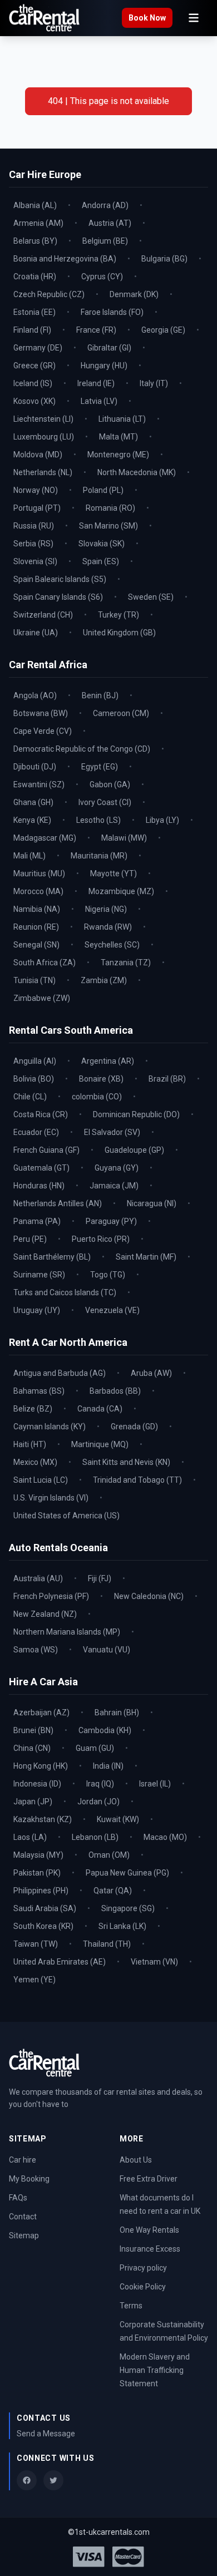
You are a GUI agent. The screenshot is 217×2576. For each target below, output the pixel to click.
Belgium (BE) (105, 241)
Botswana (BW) (41, 713)
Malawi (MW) (124, 838)
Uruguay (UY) (37, 1310)
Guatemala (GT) (41, 1168)
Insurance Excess (150, 2249)
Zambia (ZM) (104, 980)
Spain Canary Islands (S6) (58, 597)
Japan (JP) (33, 1802)
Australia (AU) (38, 1578)
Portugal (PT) (37, 508)
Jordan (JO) (98, 1802)
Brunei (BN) (33, 1730)
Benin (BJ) (100, 695)
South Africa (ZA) (45, 963)
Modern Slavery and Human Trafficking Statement (155, 2370)
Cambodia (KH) (105, 1730)
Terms (131, 2306)
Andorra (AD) (105, 205)
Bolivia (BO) (34, 1079)
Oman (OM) (109, 1855)
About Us (136, 2160)
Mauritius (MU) (39, 874)
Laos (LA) (30, 1837)
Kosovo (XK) (34, 401)
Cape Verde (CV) (43, 731)
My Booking (29, 2179)
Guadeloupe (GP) (134, 1150)
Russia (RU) (34, 526)
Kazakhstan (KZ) (43, 1819)
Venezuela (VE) (112, 1310)
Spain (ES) (101, 561)
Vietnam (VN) (154, 1962)
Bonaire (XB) (101, 1079)
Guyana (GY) (117, 1168)
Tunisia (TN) (34, 980)
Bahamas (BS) (39, 1391)
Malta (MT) (119, 437)
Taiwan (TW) (36, 1944)
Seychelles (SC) (112, 945)
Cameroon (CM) (121, 713)
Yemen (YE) (34, 1980)
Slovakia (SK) (102, 544)
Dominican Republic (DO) (136, 1114)
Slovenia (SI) (35, 561)
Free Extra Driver (149, 2179)
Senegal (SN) (36, 945)
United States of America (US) (66, 1516)
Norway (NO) (36, 490)
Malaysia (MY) (38, 1855)
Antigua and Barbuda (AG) (60, 1373)
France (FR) (96, 330)
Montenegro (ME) (118, 455)
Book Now (147, 18)
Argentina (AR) (108, 1061)
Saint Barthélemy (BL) (52, 1257)
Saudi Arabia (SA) (45, 1908)
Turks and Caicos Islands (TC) (65, 1292)
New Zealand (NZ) (45, 1614)
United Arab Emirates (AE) (60, 1962)
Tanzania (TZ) (126, 963)
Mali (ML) (29, 856)
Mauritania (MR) (99, 856)
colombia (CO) (97, 1097)
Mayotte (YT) (114, 874)
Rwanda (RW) (108, 927)
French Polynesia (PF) (51, 1596)
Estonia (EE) (34, 312)
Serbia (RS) (33, 544)
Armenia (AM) (38, 223)
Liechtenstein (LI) (43, 419)
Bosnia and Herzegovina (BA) (65, 259)
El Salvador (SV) (112, 1132)
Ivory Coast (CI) (105, 802)
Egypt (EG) (100, 767)
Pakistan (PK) (37, 1873)
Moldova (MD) (38, 455)
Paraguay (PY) (111, 1221)
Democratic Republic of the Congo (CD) (82, 749)
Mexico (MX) (35, 1462)
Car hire (23, 2160)
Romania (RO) (110, 508)
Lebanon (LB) (95, 1837)
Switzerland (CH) (43, 615)
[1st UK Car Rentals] (44, 18)
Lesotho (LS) (98, 820)
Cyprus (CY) (102, 277)
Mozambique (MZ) (121, 891)
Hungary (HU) (104, 366)
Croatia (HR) (35, 277)
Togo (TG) (108, 1275)
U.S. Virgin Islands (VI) (51, 1498)
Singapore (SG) (128, 1908)
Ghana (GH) (33, 802)
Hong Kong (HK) (41, 1766)
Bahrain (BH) (117, 1713)
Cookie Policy (143, 2287)
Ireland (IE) (96, 383)
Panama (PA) (37, 1221)
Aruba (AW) (151, 1373)
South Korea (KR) (43, 1926)
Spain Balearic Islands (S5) (60, 579)
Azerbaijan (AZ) (41, 1713)
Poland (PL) (103, 490)
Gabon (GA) (110, 784)
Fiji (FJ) (100, 1578)
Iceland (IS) (33, 383)
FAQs (18, 2198)
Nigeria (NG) (106, 909)
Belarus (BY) (35, 241)
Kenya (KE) (32, 820)
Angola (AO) (35, 695)
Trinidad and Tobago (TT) (137, 1480)
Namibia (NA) (37, 909)
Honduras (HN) (39, 1186)
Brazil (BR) (167, 1079)
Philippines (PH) (41, 1891)
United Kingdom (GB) (119, 633)
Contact (23, 2217)
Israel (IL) (155, 1784)
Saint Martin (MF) (146, 1257)
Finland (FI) (32, 330)
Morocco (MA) (38, 891)
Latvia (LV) (99, 401)
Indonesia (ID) (37, 1784)
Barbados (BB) (115, 1391)
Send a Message (46, 2434)
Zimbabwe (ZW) (42, 998)
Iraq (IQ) (100, 1784)
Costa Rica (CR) (41, 1114)
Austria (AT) (110, 223)
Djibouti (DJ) (35, 767)
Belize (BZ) (33, 1409)
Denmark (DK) (134, 294)
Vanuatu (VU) (107, 1650)
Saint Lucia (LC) (41, 1480)
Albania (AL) (35, 205)
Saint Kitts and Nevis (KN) (126, 1462)
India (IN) (108, 1766)
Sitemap (24, 2236)
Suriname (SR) (39, 1275)
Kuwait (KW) (118, 1819)
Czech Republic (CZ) (49, 294)
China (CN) (32, 1748)
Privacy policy (143, 2268)
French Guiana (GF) (46, 1150)
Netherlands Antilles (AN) (58, 1203)
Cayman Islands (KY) (50, 1427)
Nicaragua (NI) (152, 1203)
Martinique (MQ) (100, 1444)
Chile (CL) (30, 1097)
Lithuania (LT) (122, 419)
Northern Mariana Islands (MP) (67, 1632)
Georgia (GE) (163, 330)
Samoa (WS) (36, 1650)
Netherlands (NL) (43, 472)
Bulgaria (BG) (164, 259)
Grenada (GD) (134, 1427)
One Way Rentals (149, 2230)
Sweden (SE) (151, 597)
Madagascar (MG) (45, 838)
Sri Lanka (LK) (122, 1926)
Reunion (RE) (36, 927)
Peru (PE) (30, 1239)
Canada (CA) (100, 1409)
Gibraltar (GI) (109, 348)
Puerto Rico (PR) (101, 1239)
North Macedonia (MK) (137, 472)
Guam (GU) (95, 1748)
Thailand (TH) (107, 1944)
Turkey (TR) (119, 615)
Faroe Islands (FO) (112, 312)
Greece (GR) (34, 366)
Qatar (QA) (113, 1891)
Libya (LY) (162, 820)
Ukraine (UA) (36, 633)
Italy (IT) (154, 383)
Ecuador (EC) (36, 1132)
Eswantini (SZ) (39, 784)
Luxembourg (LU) (44, 437)
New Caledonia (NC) (149, 1596)
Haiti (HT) (30, 1444)
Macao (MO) (165, 1837)
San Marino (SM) (108, 526)
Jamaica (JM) (114, 1186)
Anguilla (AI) (35, 1061)
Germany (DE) (38, 348)
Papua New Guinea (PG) (127, 1873)
